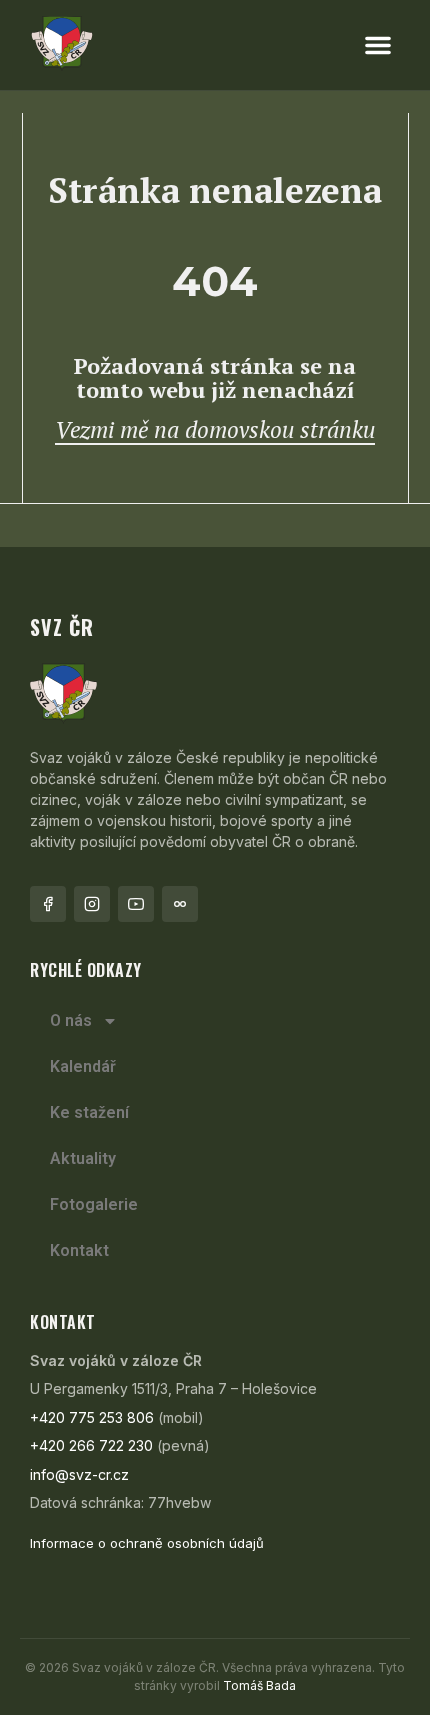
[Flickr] (180, 904)
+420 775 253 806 (92, 1417)
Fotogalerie (94, 1204)
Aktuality (83, 1158)
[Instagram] (92, 904)
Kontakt (79, 1250)
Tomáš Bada (259, 1685)
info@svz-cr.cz (79, 1474)
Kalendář (83, 1066)
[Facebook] (48, 904)
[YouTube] (136, 904)
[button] (378, 45)
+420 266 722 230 (91, 1445)
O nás (71, 1020)
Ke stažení (89, 1112)
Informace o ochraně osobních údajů (147, 1543)
